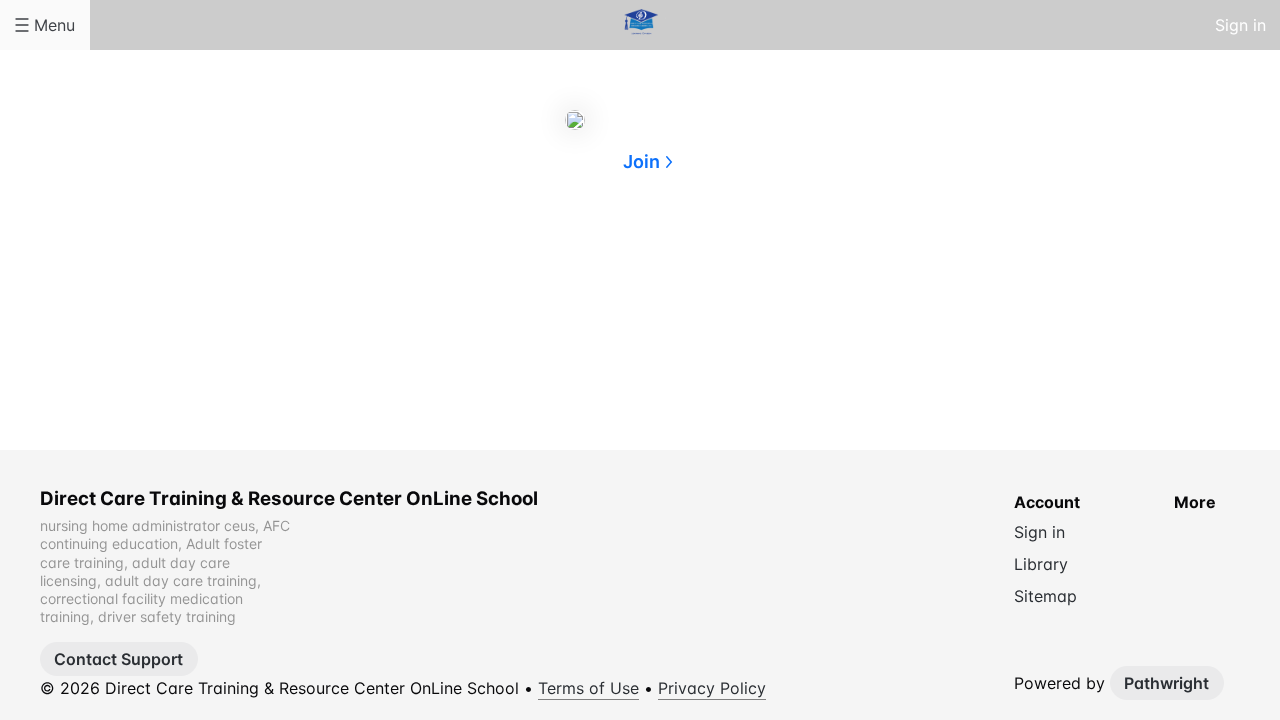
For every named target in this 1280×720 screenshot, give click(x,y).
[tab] (560, 259)
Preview (720, 258)
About (560, 258)
